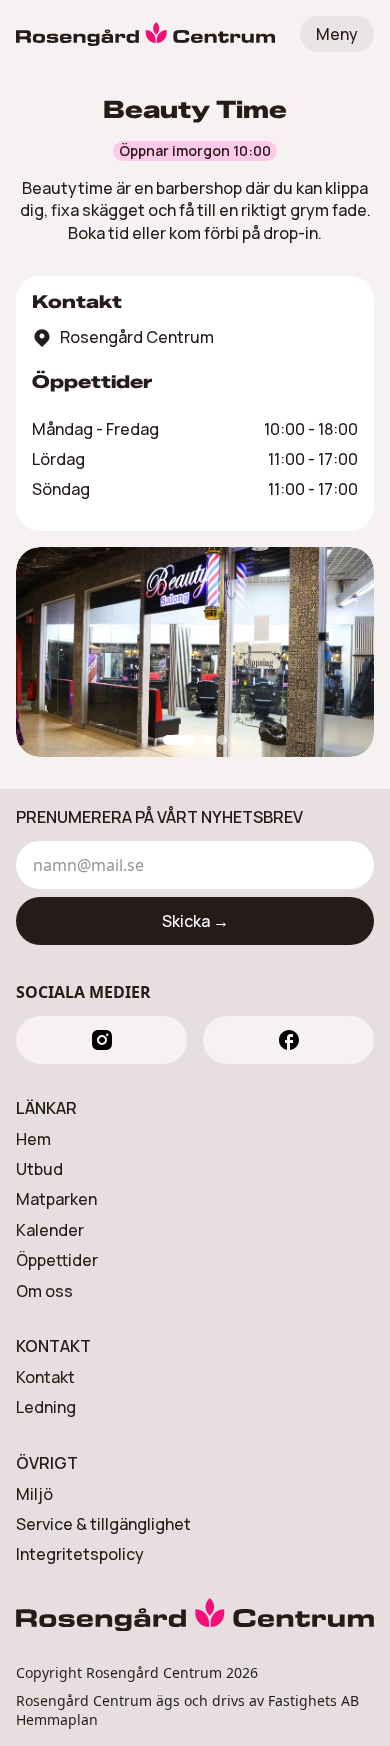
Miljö (34, 1494)
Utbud (39, 1169)
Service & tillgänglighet (103, 1524)
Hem (33, 1139)
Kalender (50, 1230)
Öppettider (57, 1260)
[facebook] (288, 1040)
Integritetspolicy (80, 1554)
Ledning (46, 1407)
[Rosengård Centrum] (145, 34)
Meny (337, 34)
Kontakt (45, 1377)
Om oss (44, 1291)
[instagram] (101, 1040)
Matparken (56, 1199)
